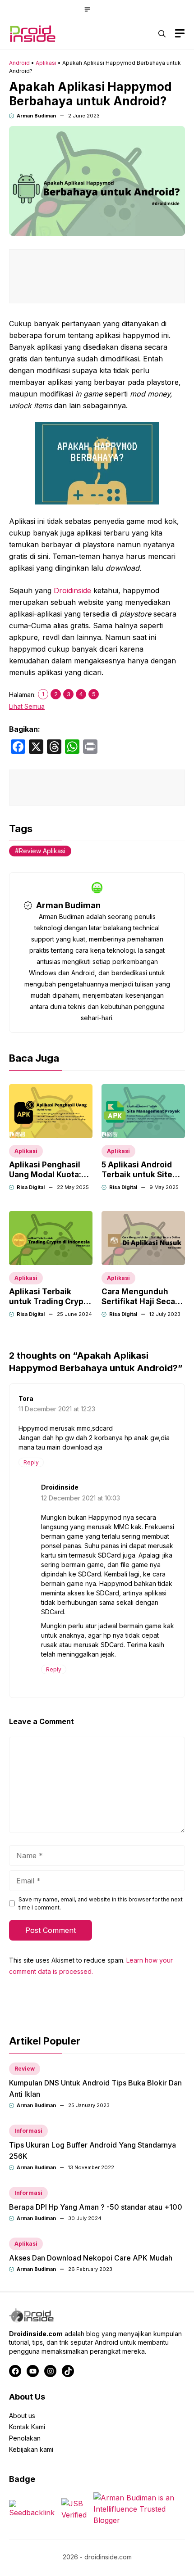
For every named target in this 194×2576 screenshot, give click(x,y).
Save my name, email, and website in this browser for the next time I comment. (101, 1903)
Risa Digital (31, 1187)
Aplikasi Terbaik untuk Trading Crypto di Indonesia (50, 1302)
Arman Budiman (36, 116)
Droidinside (72, 590)
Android (19, 63)
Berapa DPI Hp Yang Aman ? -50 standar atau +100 (96, 2207)
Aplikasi (46, 63)
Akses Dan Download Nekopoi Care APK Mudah (91, 2258)
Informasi (28, 2131)
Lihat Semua (27, 706)
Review (25, 2069)
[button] (162, 34)
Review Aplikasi (42, 851)
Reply (31, 1462)
